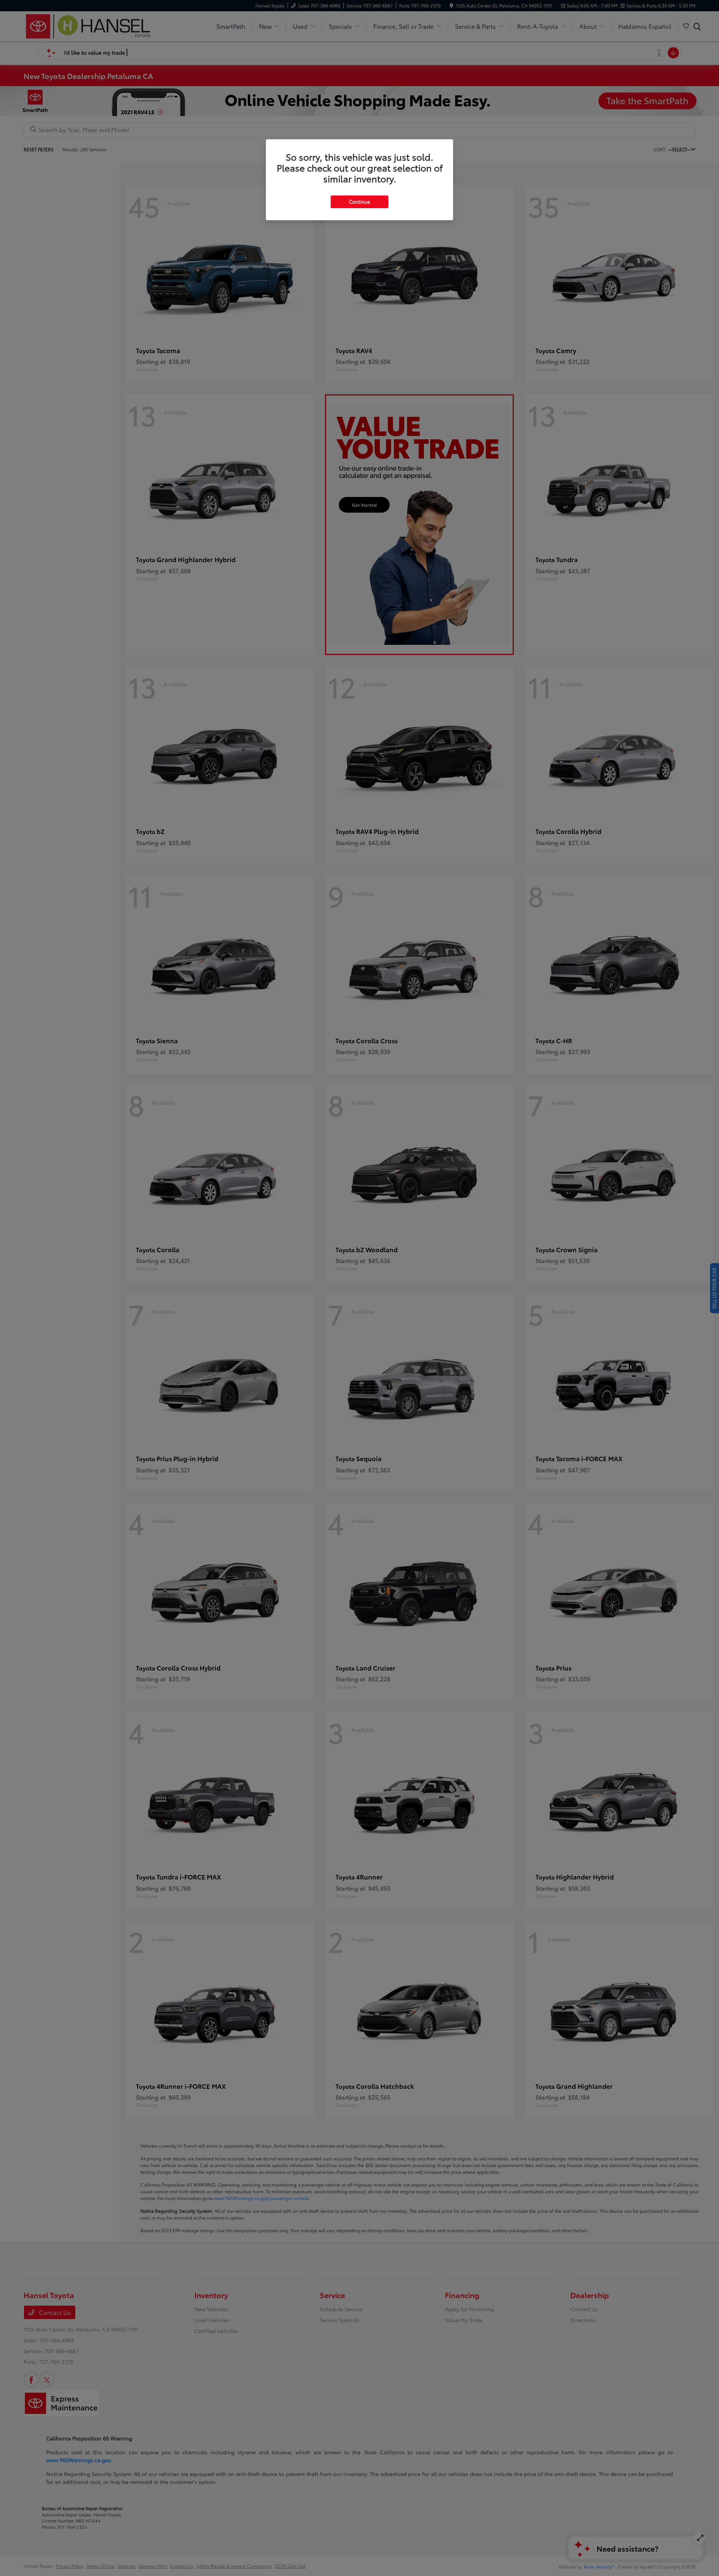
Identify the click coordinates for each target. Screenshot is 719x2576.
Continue (359, 201)
